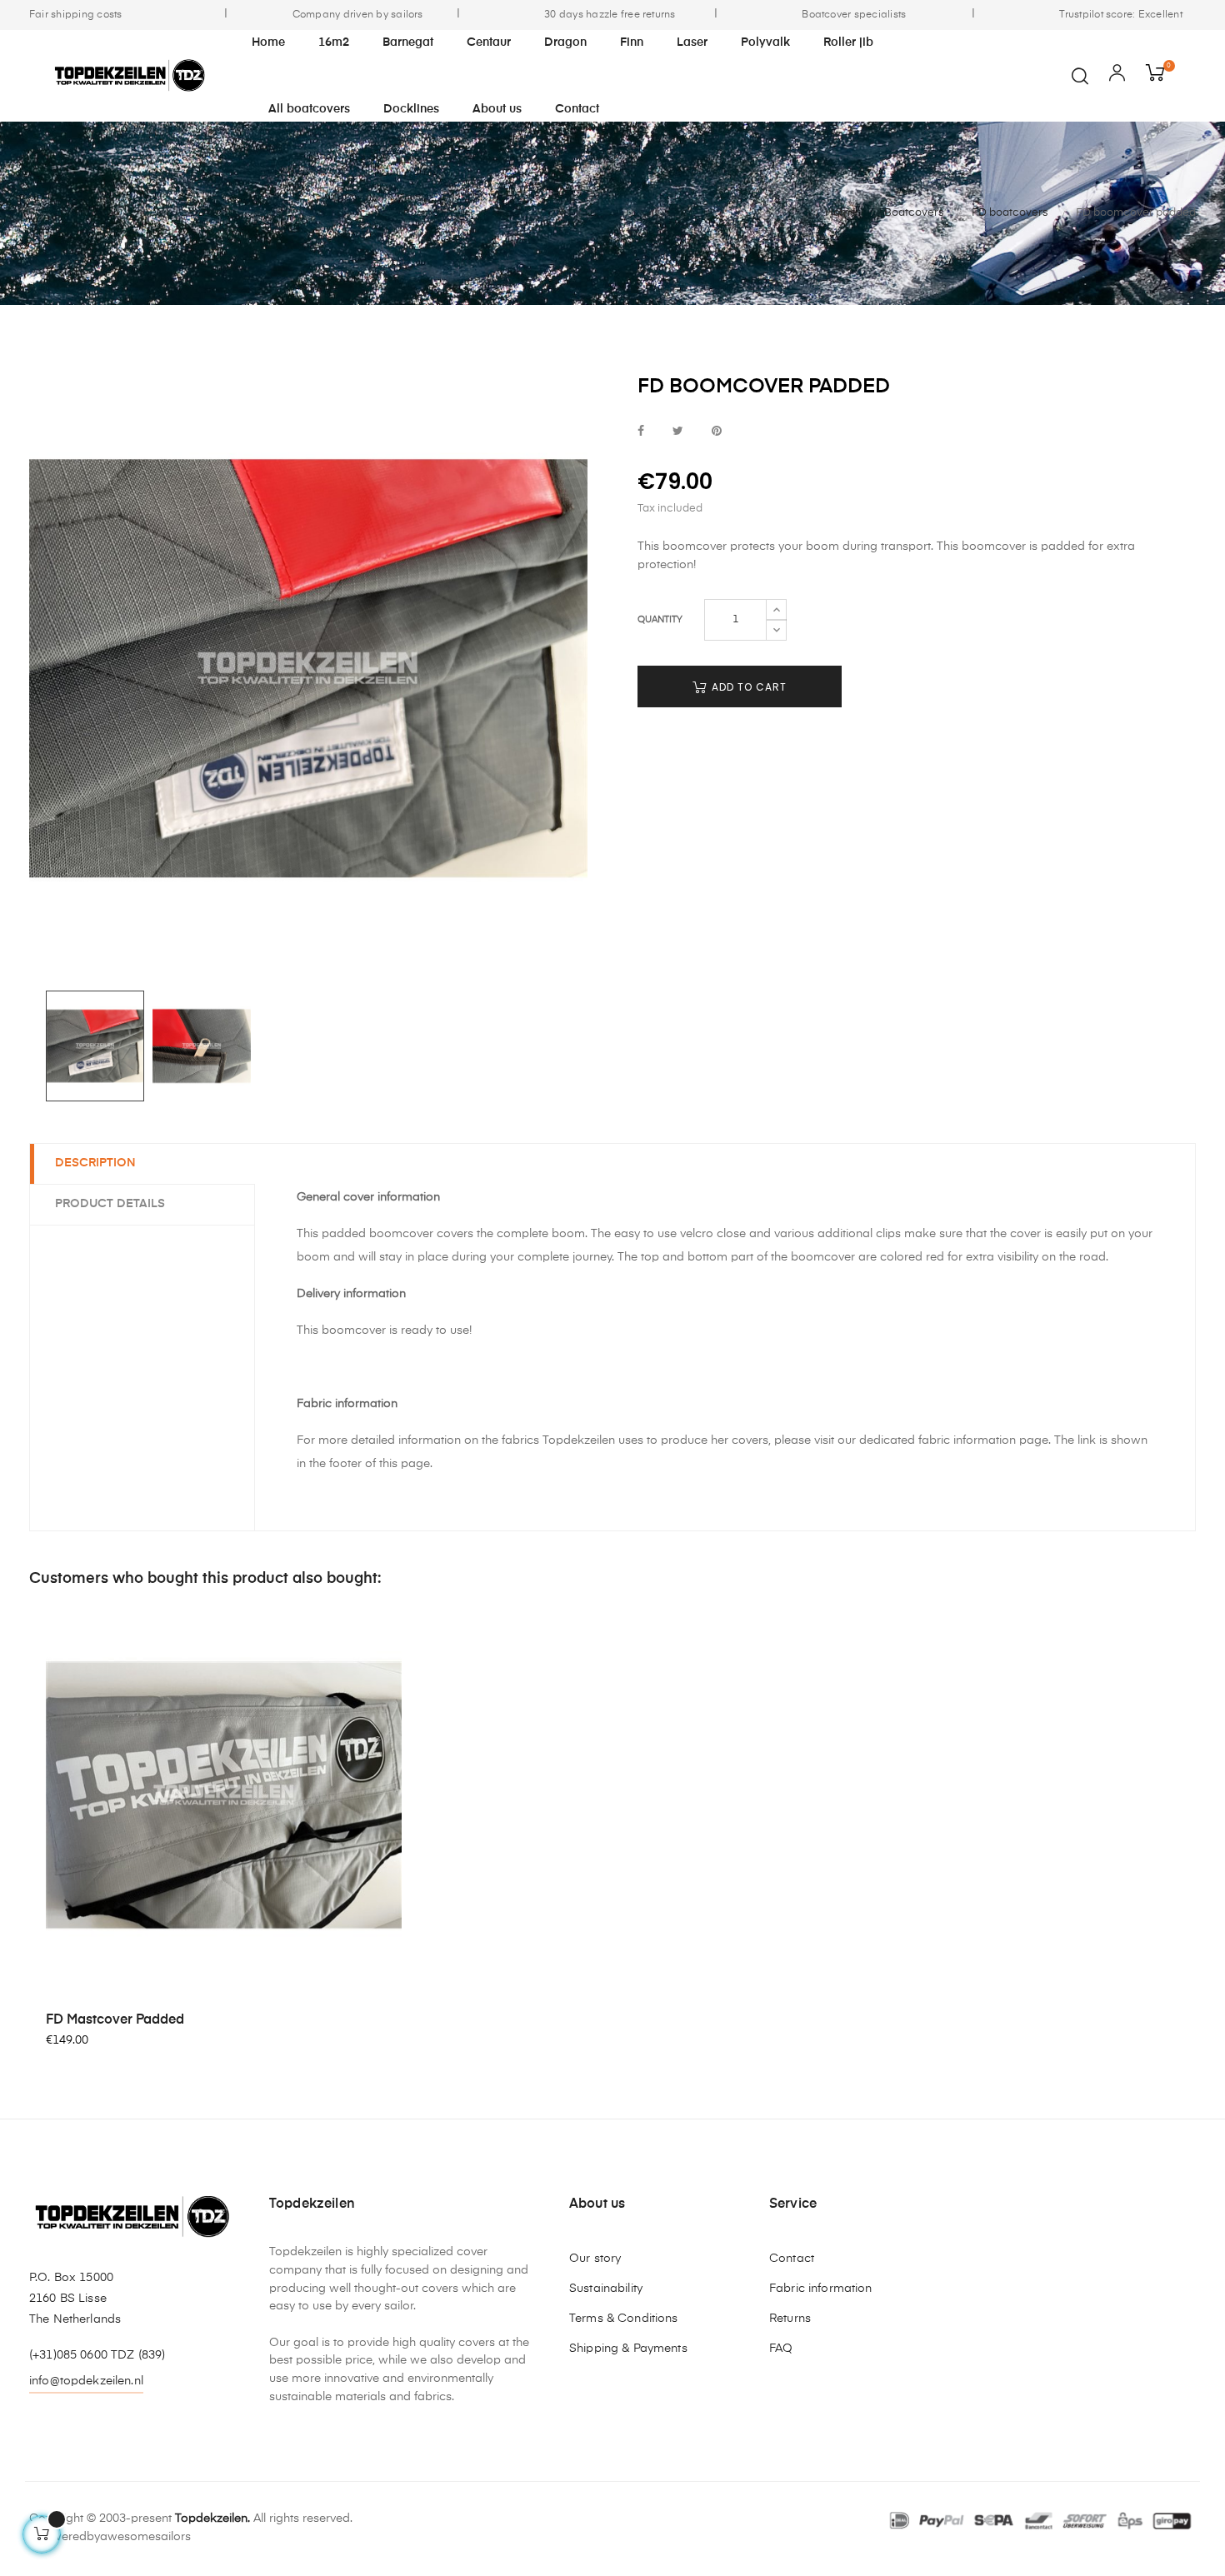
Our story (595, 2259)
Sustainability (606, 2289)
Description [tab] (95, 1163)
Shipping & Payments (628, 2349)
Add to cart (747, 687)
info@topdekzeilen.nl (86, 2381)
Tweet (678, 432)
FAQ (781, 2349)
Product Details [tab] (110, 1204)
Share (641, 432)
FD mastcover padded (115, 2020)
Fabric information (821, 2289)
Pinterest (717, 432)
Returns (790, 2319)
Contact (792, 2259)
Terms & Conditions (624, 2319)
